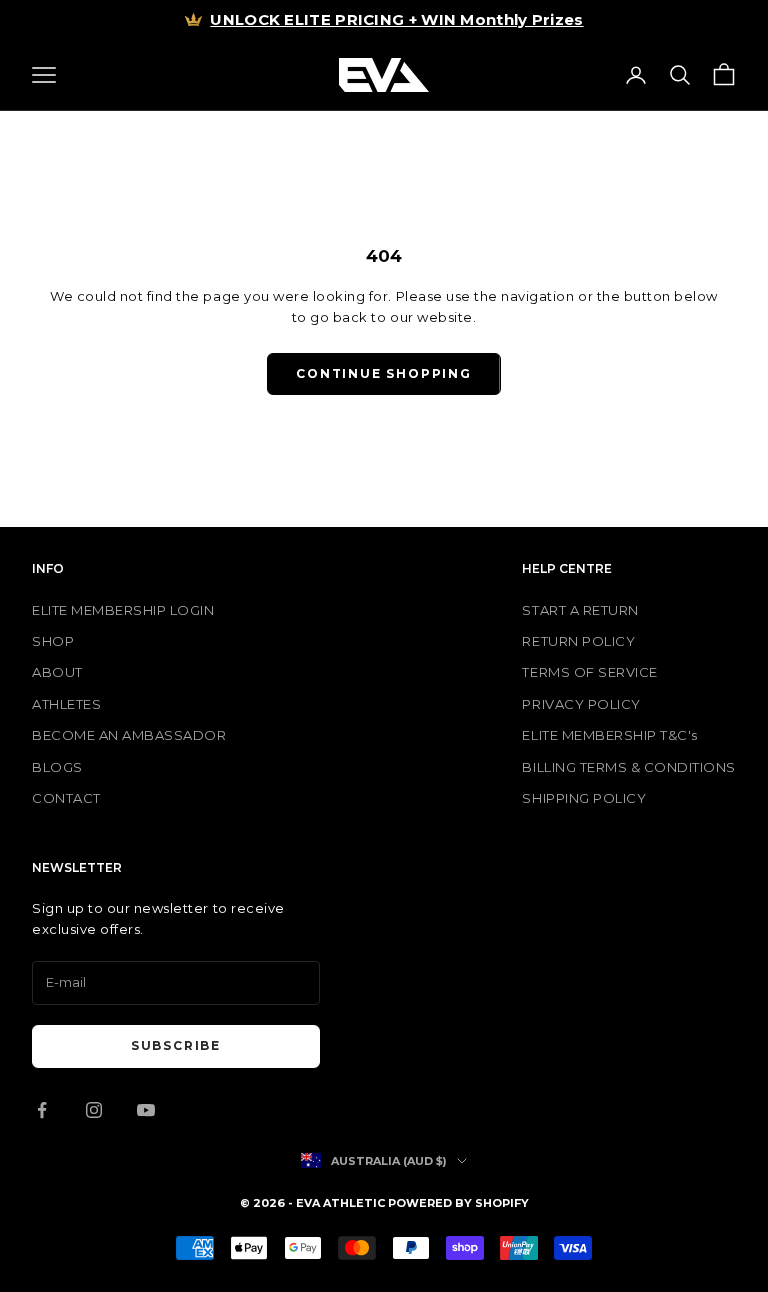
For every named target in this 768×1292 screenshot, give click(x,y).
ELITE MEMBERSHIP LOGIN (123, 610)
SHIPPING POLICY (584, 798)
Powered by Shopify (458, 1203)
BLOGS (57, 767)
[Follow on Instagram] (94, 1110)
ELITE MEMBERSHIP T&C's (609, 735)
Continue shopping (384, 373)
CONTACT (66, 798)
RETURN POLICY (578, 641)
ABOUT (57, 672)
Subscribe (176, 1045)
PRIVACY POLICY (581, 704)
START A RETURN (580, 610)
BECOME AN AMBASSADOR (129, 735)
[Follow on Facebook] (42, 1110)
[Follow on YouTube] (146, 1110)
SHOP (53, 641)
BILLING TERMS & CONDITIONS (629, 767)
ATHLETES (66, 704)
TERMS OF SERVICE (589, 672)
